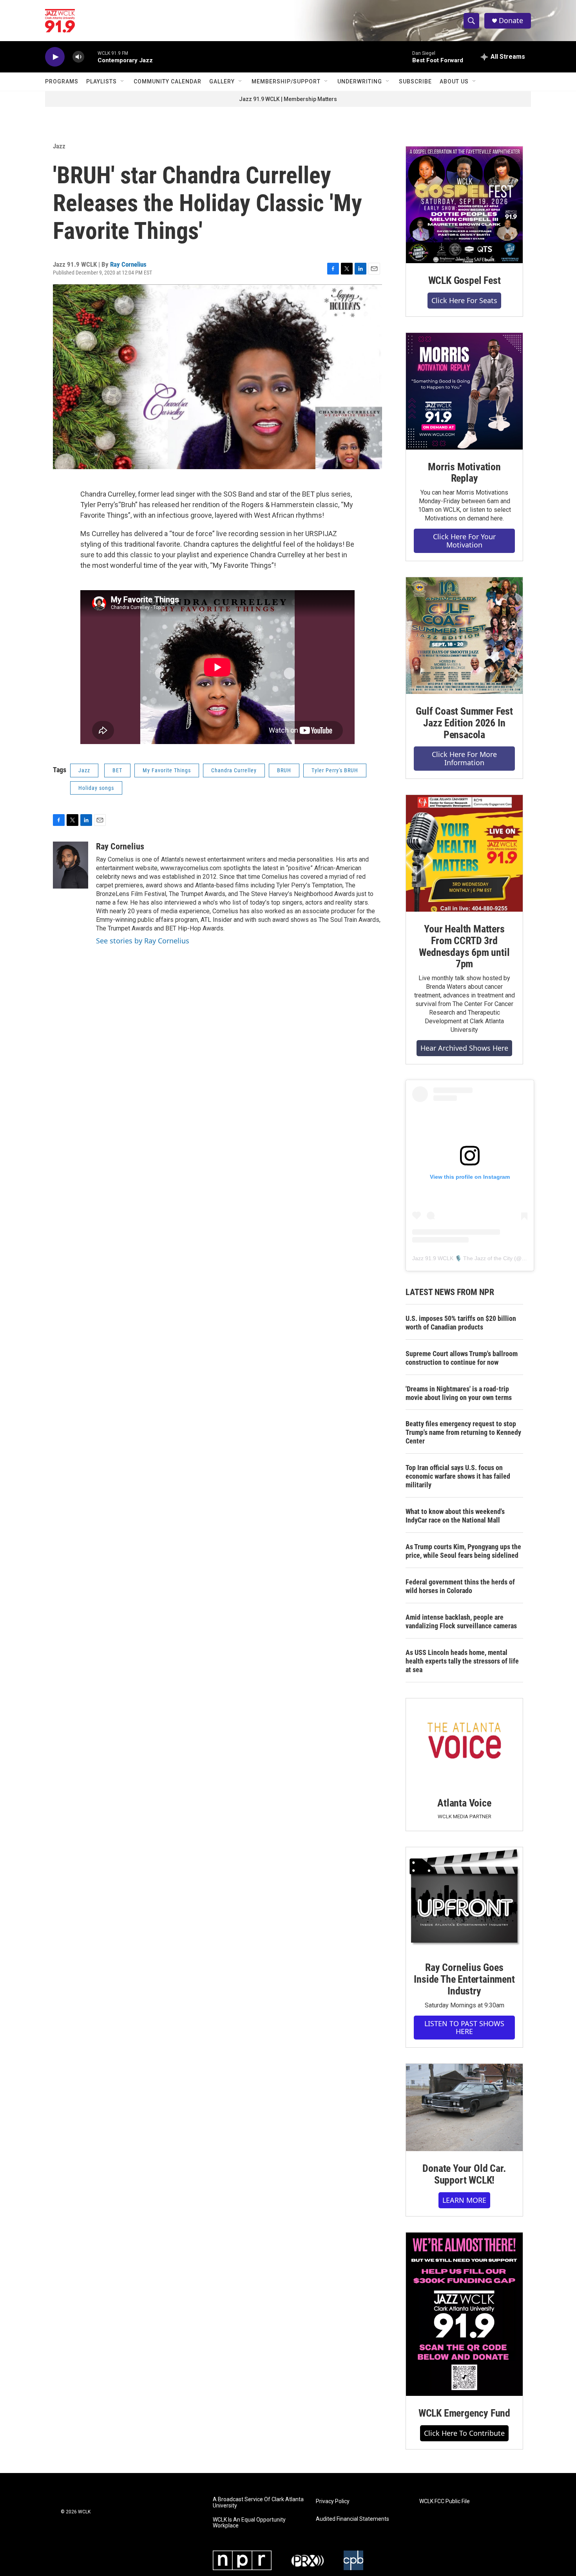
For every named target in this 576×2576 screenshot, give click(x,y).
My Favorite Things (167, 770)
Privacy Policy (333, 2501)
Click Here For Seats (464, 300)
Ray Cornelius (128, 264)
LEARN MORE (464, 2200)
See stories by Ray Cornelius (143, 941)
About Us (454, 81)
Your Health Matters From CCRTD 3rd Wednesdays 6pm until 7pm (464, 947)
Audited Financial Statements (352, 2519)
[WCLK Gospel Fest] (464, 205)
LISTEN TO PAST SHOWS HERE (464, 2028)
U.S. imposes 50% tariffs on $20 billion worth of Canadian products (461, 1323)
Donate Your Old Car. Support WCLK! (464, 2174)
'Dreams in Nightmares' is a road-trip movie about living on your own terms (459, 1393)
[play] (55, 57)
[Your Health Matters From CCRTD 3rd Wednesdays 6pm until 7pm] (464, 853)
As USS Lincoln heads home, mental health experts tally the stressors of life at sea (462, 1661)
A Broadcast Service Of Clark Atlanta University (258, 2503)
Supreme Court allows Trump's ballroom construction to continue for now (462, 1358)
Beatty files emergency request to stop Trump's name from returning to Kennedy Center (463, 1432)
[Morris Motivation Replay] (464, 391)
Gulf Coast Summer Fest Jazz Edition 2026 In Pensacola (464, 723)
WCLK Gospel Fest (465, 280)
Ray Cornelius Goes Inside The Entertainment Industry (464, 1979)
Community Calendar (168, 81)
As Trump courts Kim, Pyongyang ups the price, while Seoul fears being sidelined (463, 1551)
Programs (62, 81)
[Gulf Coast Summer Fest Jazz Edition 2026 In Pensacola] (464, 636)
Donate (511, 21)
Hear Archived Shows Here (464, 1048)
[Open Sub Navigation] (123, 81)
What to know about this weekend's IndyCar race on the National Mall (455, 1516)
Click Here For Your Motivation (464, 541)
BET (117, 770)
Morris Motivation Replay (464, 473)
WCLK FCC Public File (445, 2501)
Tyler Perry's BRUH (335, 770)
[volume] (78, 57)
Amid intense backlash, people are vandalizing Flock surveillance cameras (461, 1621)
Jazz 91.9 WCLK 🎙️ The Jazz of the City (462, 1258)
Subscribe (415, 81)
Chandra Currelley (234, 770)
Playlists (101, 81)
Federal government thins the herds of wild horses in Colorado (460, 1586)
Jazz (59, 146)
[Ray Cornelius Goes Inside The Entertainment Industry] (464, 1899)
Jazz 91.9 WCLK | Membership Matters (288, 99)
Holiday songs (96, 788)
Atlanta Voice (464, 1803)
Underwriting (360, 81)
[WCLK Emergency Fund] (464, 2314)
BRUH (284, 770)
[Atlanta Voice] (464, 1742)
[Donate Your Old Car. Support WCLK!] (464, 2108)
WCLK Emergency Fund (464, 2413)
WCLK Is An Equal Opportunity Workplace (249, 2523)
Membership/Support (286, 81)
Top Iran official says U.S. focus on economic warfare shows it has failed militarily (458, 1476)
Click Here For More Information (464, 758)
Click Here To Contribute (464, 2433)
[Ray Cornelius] (71, 865)
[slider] (91, 57)
